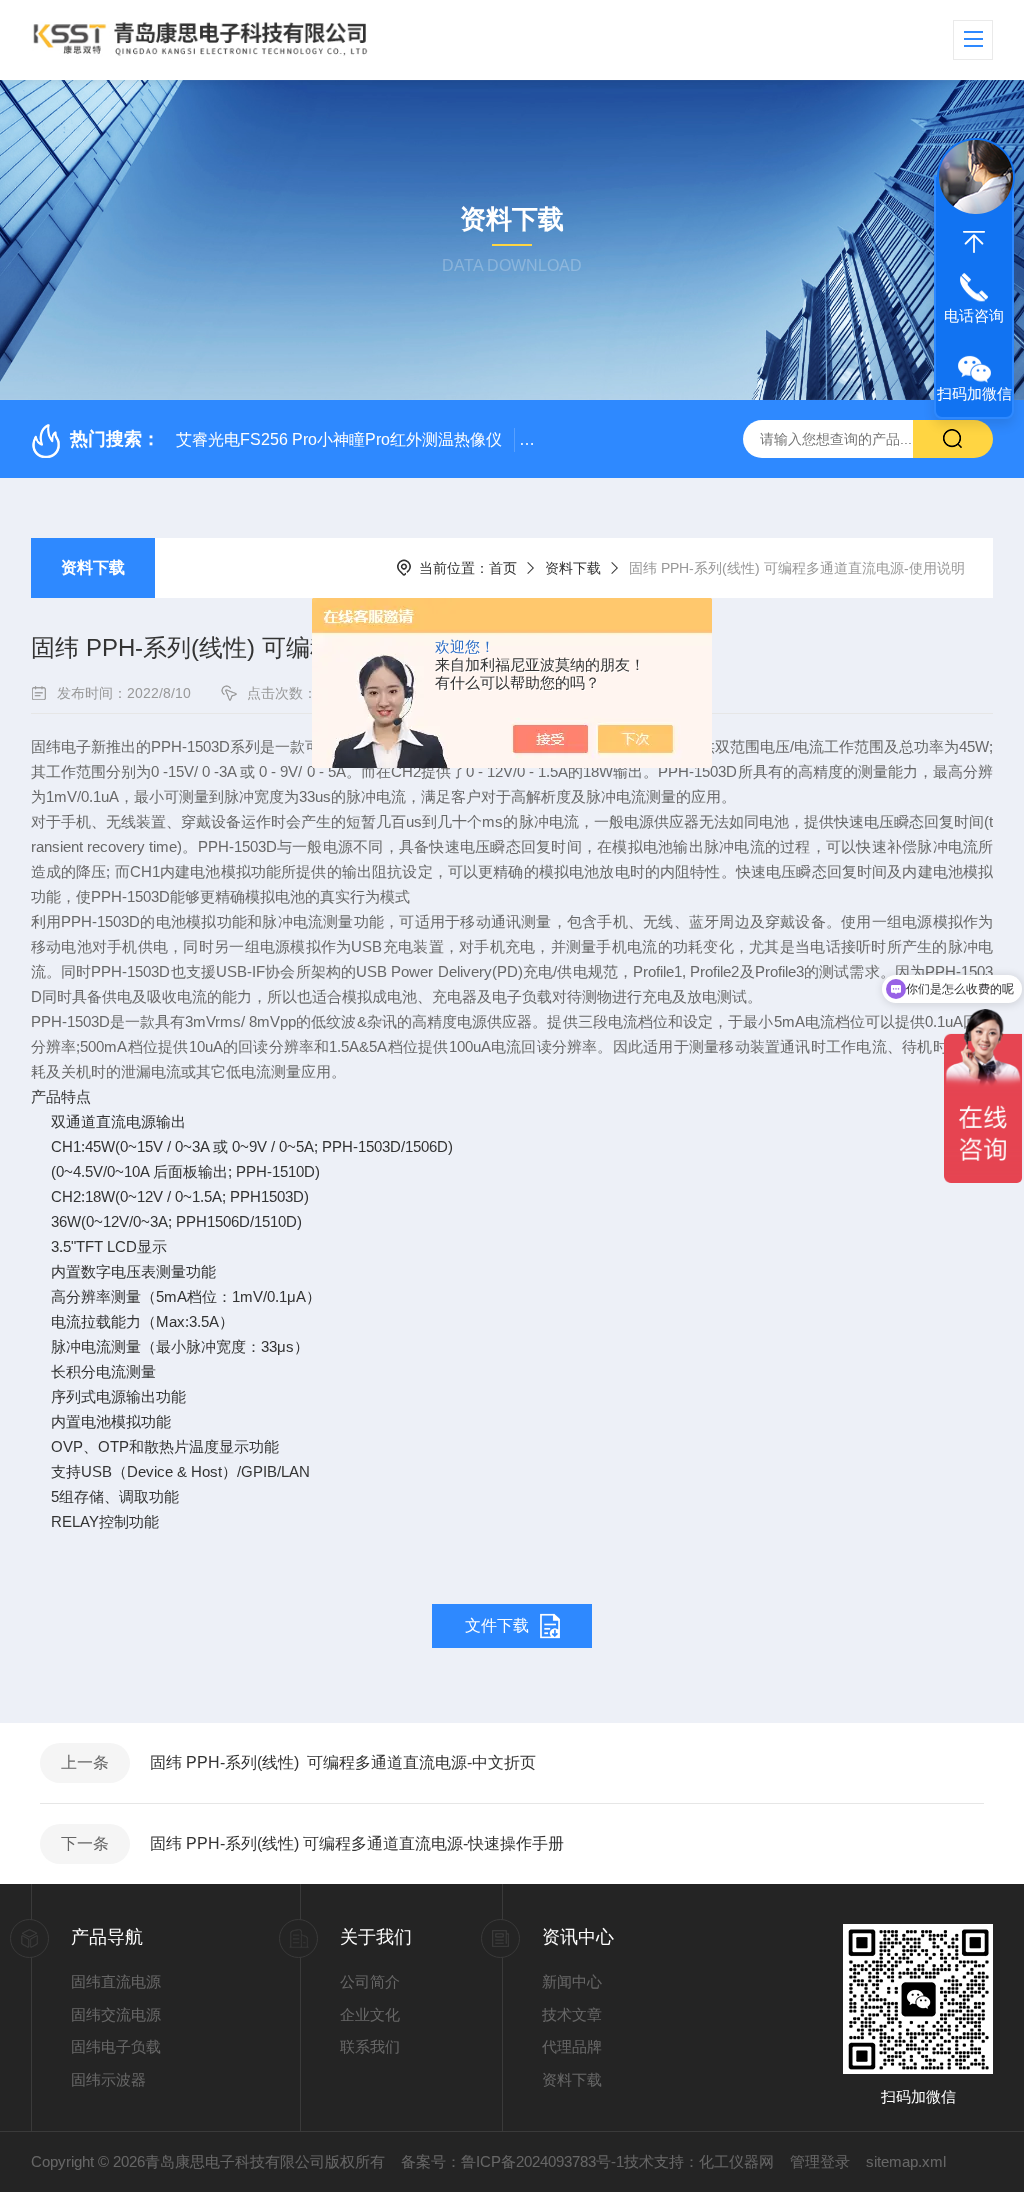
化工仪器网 (736, 2161)
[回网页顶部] (974, 242)
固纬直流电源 (116, 1981)
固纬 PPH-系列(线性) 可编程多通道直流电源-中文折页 (343, 1762)
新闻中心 (572, 1981)
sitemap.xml (906, 2161)
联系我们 (370, 2046)
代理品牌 (572, 2046)
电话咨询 (974, 315)
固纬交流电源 (116, 2014)
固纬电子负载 (116, 2046)
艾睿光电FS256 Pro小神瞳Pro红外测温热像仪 (339, 439)
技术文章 (572, 2014)
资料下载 (93, 567)
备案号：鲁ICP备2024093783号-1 (512, 2161)
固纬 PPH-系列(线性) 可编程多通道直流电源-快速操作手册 (357, 1843)
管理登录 (820, 2161)
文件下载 (497, 1625)
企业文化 (370, 2014)
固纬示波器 (108, 2079)
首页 (503, 568)
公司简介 (370, 1981)
